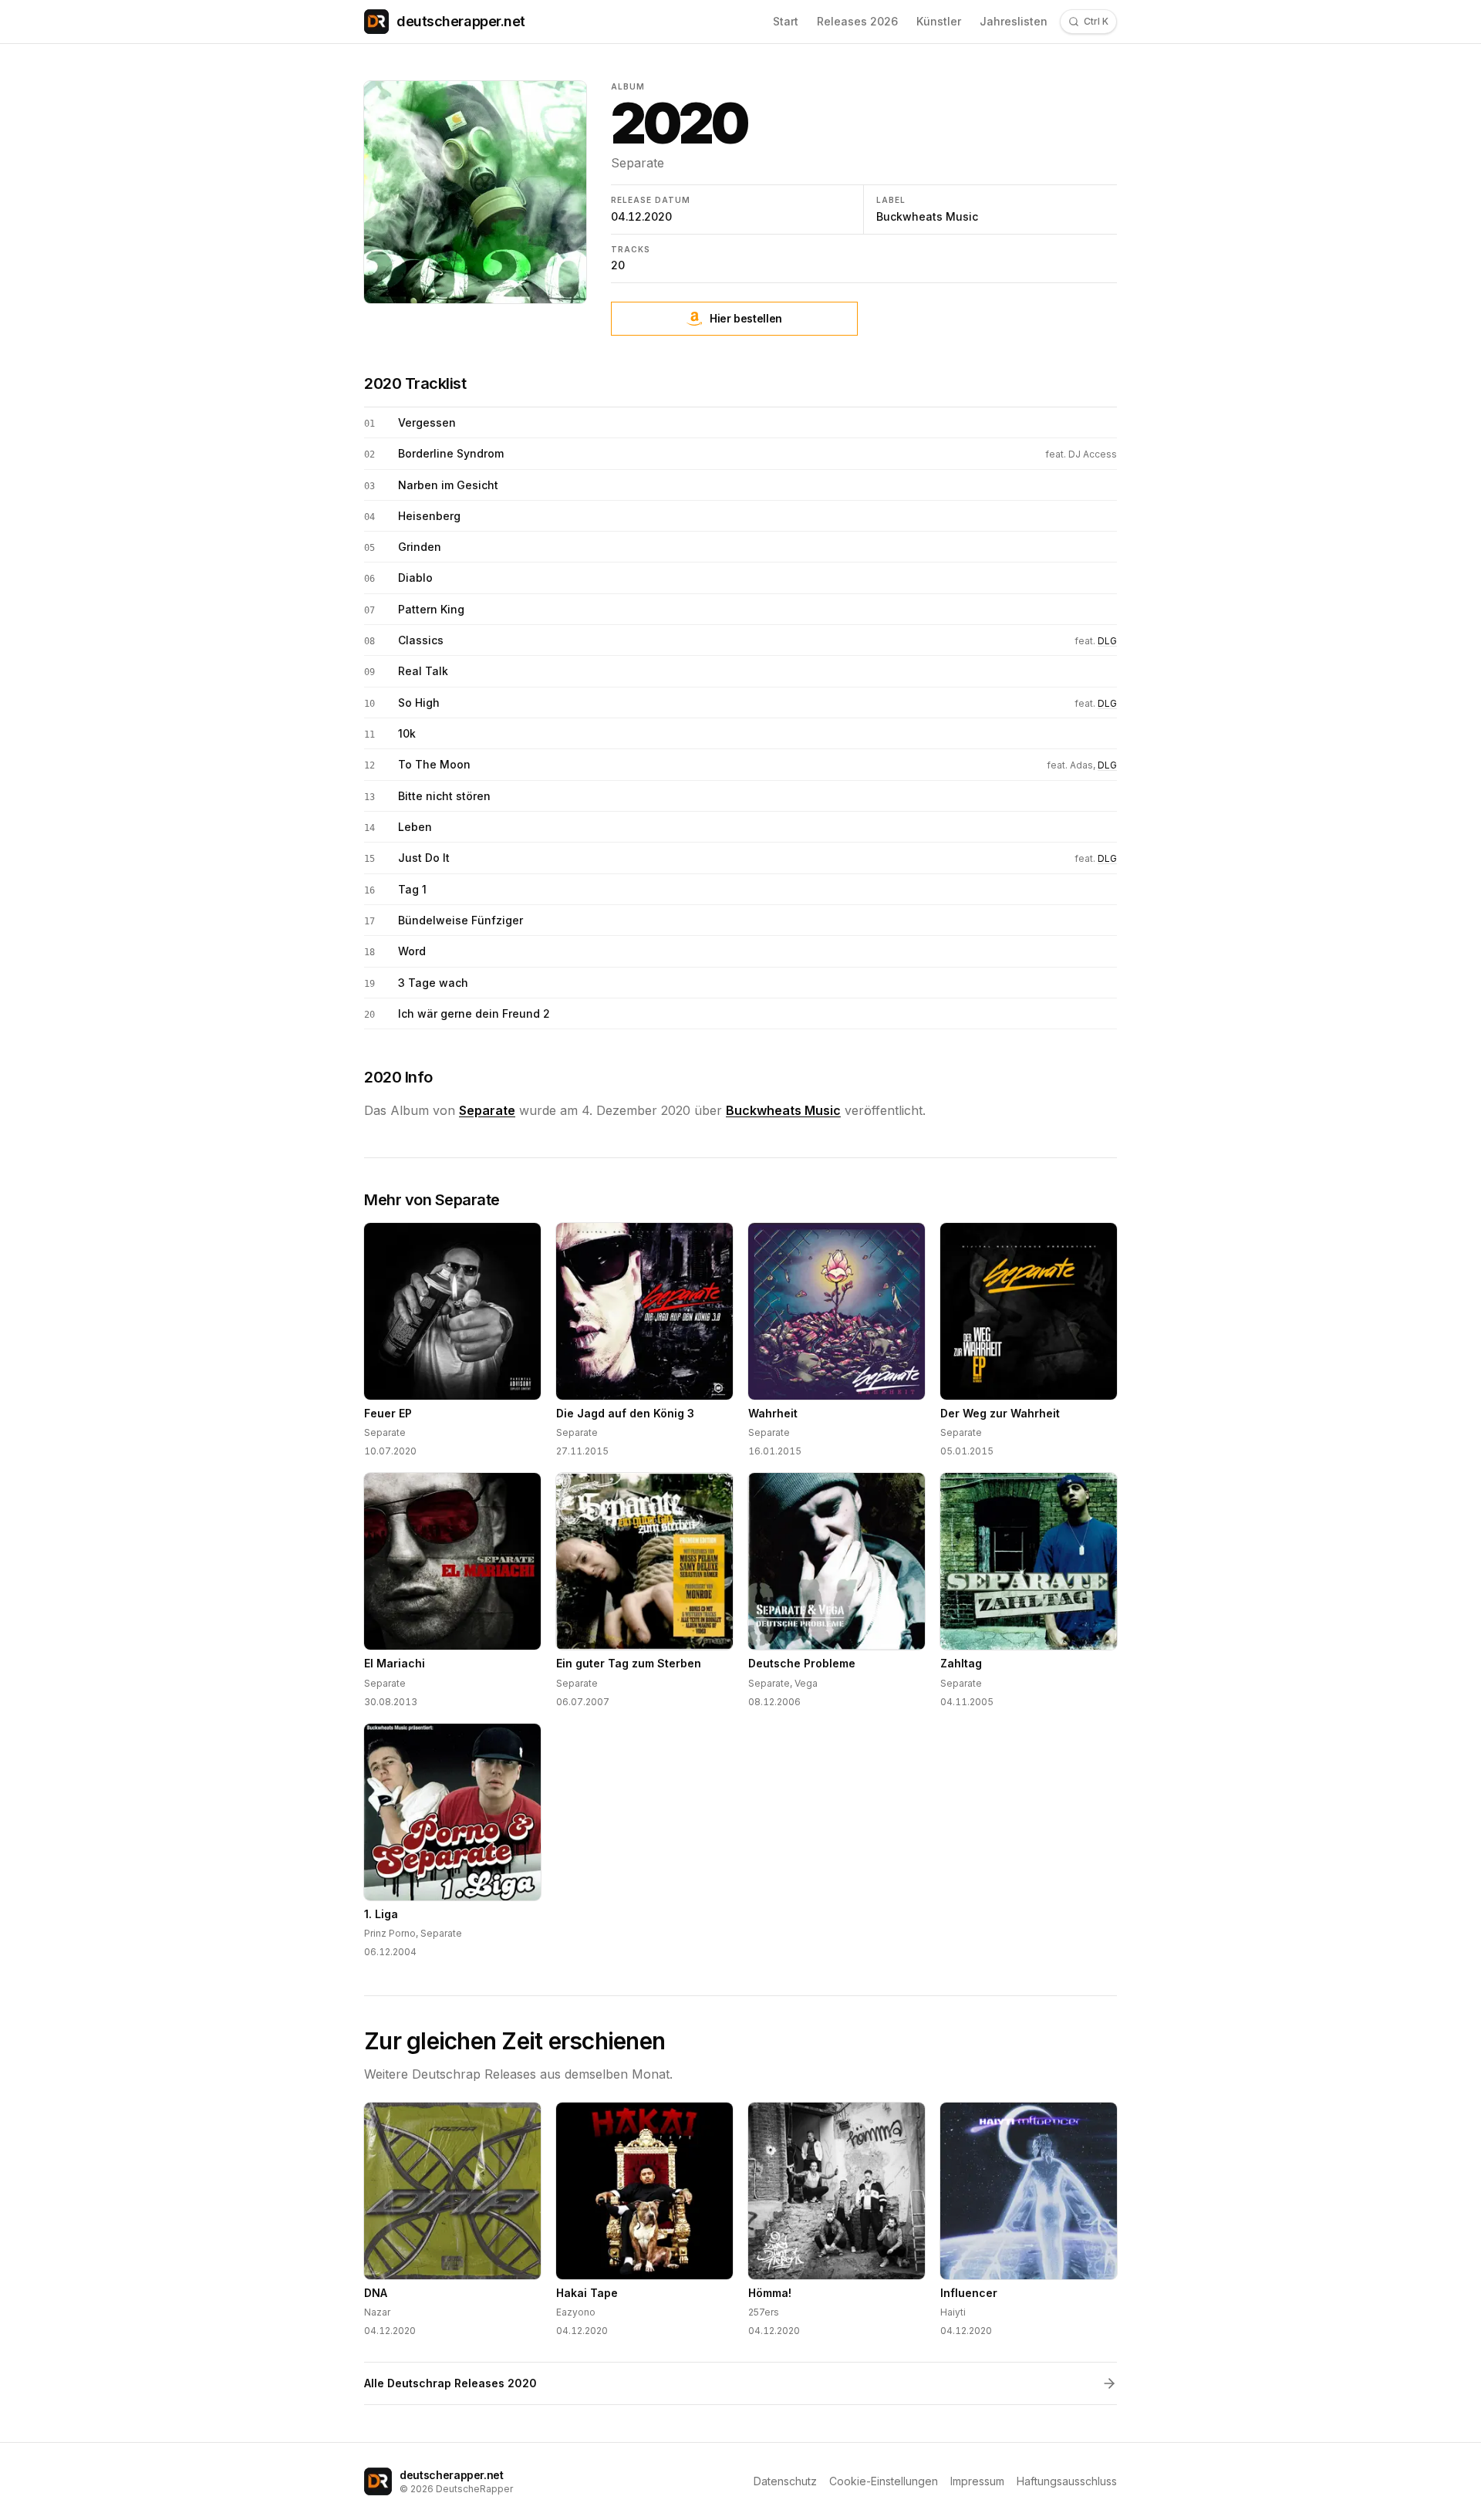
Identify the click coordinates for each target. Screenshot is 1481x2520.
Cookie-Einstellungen (884, 2481)
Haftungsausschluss (1067, 2481)
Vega (806, 1683)
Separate (638, 163)
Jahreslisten (1014, 21)
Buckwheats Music (927, 216)
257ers (764, 2312)
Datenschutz (785, 2481)
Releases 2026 (857, 21)
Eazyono (576, 2312)
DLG (1107, 641)
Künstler (939, 21)
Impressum (977, 2481)
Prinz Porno (390, 1933)
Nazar (377, 2312)
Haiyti (953, 2312)
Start (786, 21)
